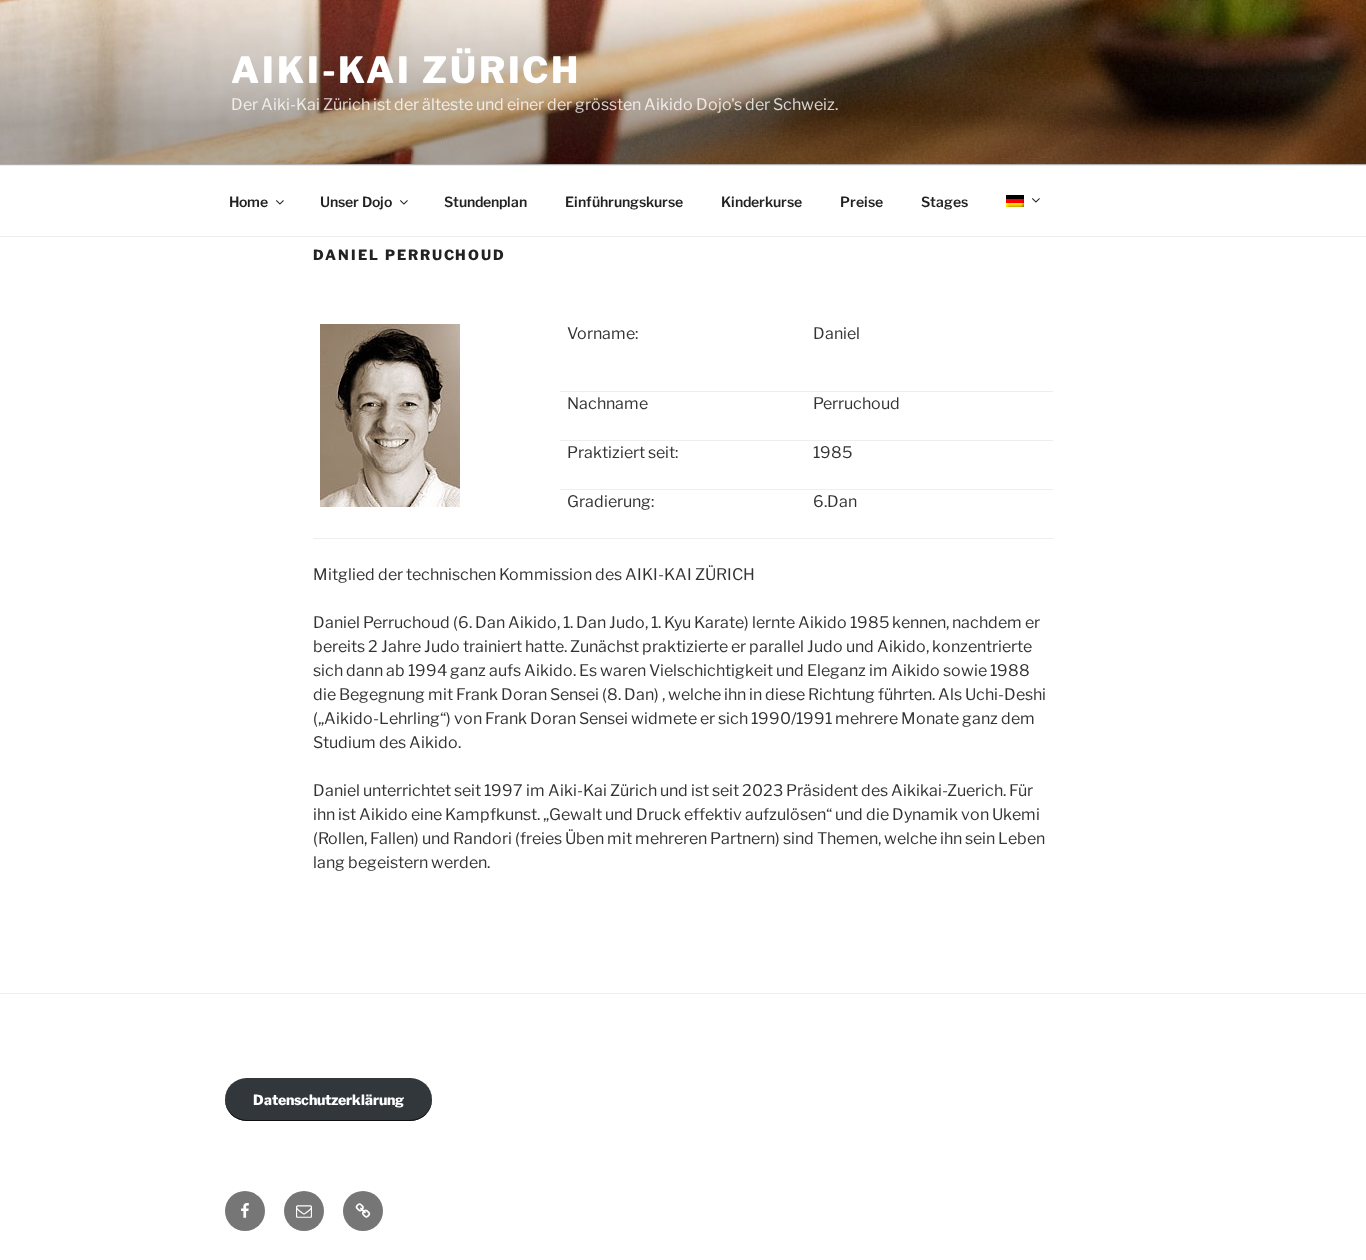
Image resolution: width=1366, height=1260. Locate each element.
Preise (861, 201)
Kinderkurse (761, 201)
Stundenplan (485, 201)
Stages (944, 201)
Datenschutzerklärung (328, 1099)
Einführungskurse (624, 201)
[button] (363, 1211)
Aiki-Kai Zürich (406, 70)
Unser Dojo (356, 201)
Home (248, 201)
